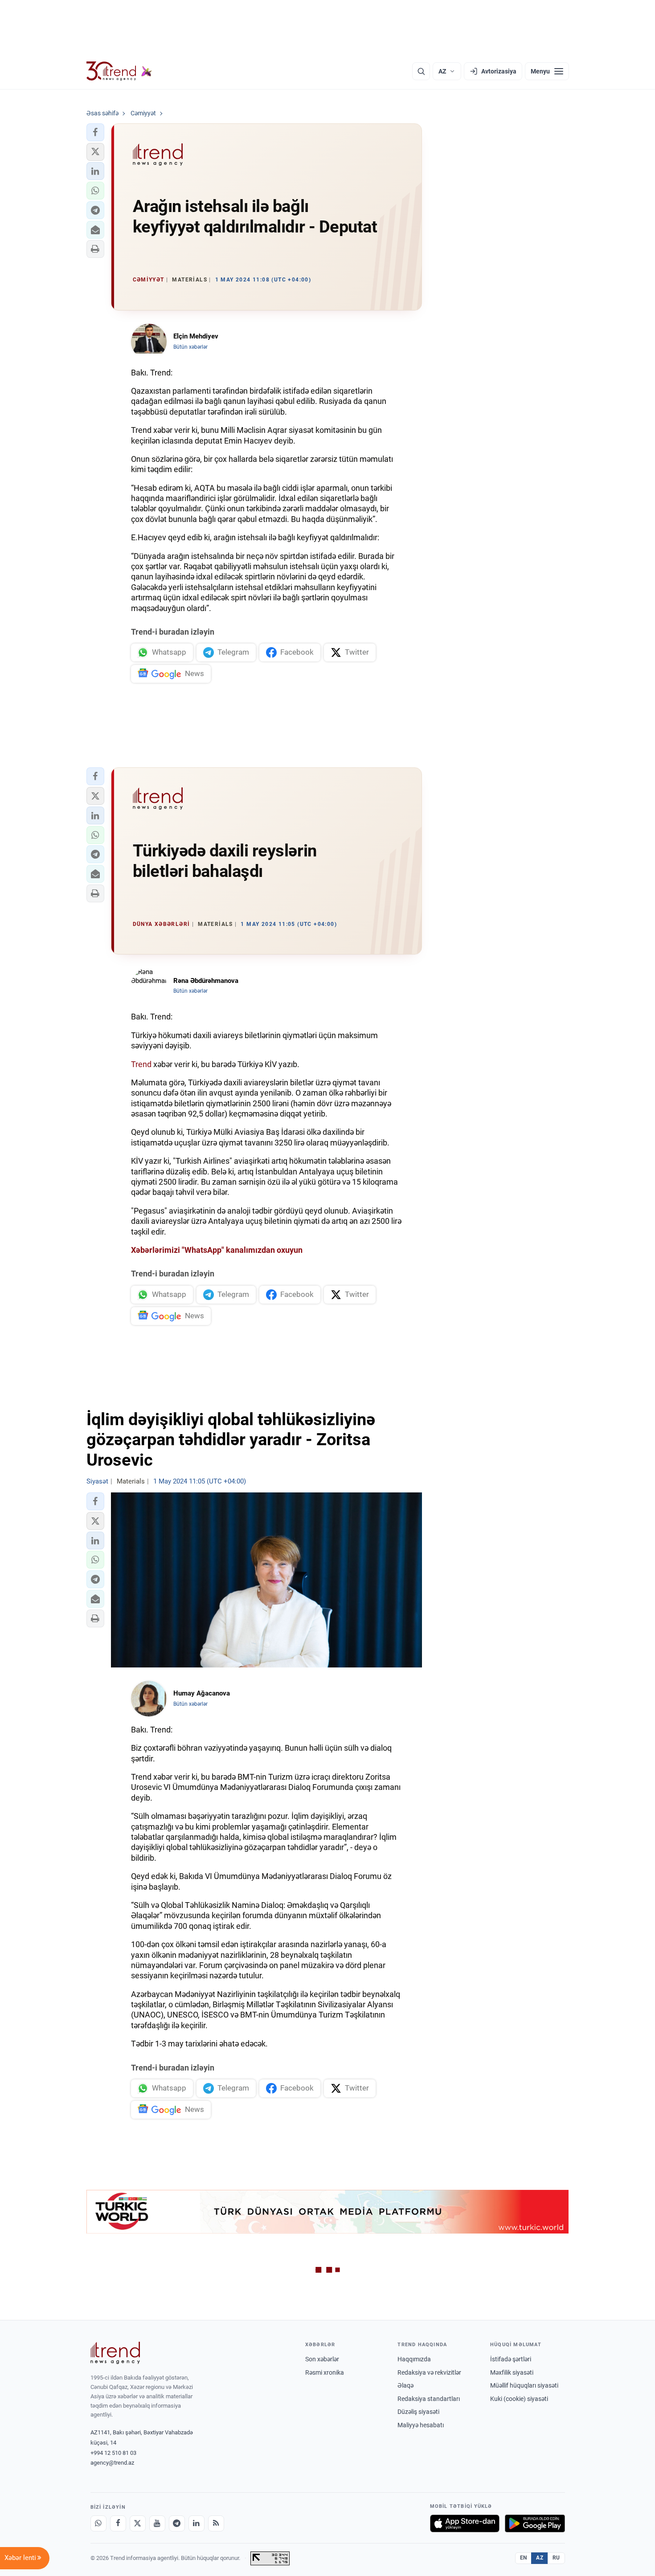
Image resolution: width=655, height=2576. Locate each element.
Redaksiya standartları (429, 2399)
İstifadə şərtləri (511, 2359)
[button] (95, 132)
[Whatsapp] (98, 2523)
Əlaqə (405, 2385)
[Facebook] (118, 2523)
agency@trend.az (112, 2463)
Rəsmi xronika (325, 2372)
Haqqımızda (414, 2359)
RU (556, 2558)
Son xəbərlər (322, 2359)
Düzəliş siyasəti (418, 2412)
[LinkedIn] (196, 2523)
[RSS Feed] (216, 2523)
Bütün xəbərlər (190, 347)
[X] (138, 2523)
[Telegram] (177, 2523)
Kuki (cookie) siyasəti (519, 2399)
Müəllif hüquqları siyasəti (524, 2385)
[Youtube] (157, 2523)
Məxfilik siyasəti (512, 2372)
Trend (141, 1064)
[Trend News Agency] (115, 2353)
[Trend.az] (119, 71)
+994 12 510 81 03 (113, 2453)
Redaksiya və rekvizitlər (429, 2372)
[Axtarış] (421, 71)
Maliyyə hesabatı (421, 2425)
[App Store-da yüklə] (465, 2523)
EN (524, 2558)
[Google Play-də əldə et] (535, 2523)
